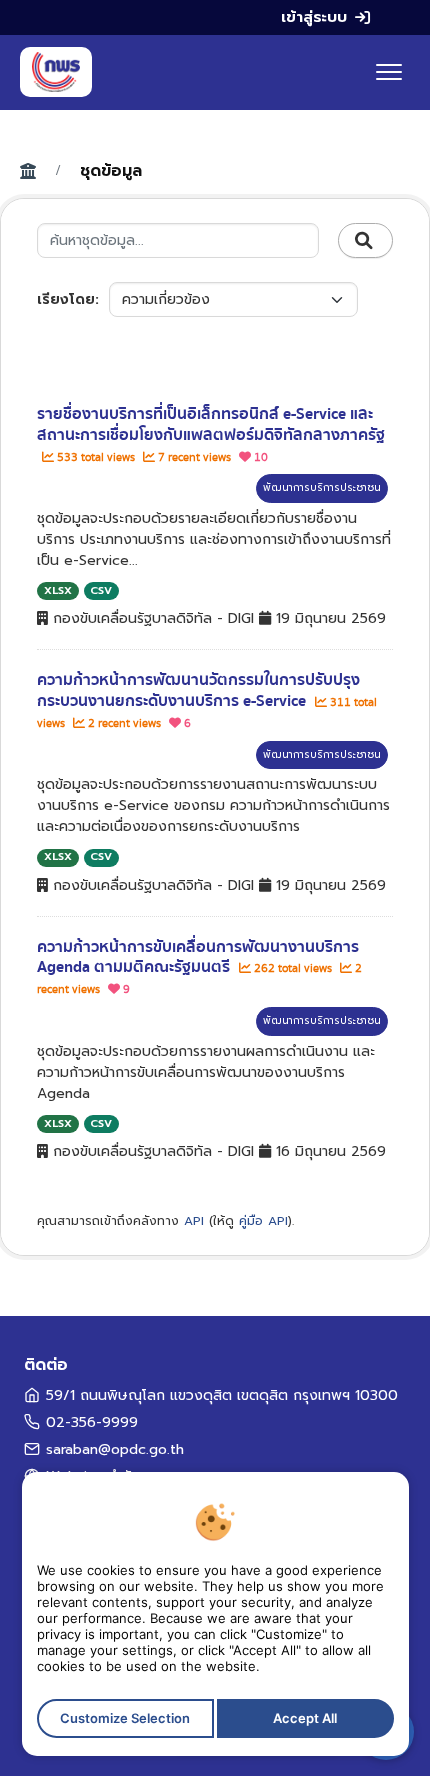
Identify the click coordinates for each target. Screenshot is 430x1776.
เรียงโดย (66, 299)
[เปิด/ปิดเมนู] (389, 72)
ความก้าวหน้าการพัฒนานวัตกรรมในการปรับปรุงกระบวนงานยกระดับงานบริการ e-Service (198, 690)
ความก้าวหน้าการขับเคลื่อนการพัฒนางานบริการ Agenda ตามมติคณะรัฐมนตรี (198, 957)
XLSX (58, 590)
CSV (101, 590)
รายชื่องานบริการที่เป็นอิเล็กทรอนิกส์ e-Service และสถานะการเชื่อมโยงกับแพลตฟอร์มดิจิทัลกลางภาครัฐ (211, 424)
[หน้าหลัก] (56, 72)
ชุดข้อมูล (111, 171)
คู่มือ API (263, 1221)
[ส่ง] (365, 241)
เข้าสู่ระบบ (314, 17)
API (194, 1221)
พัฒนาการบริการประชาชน (322, 487)
